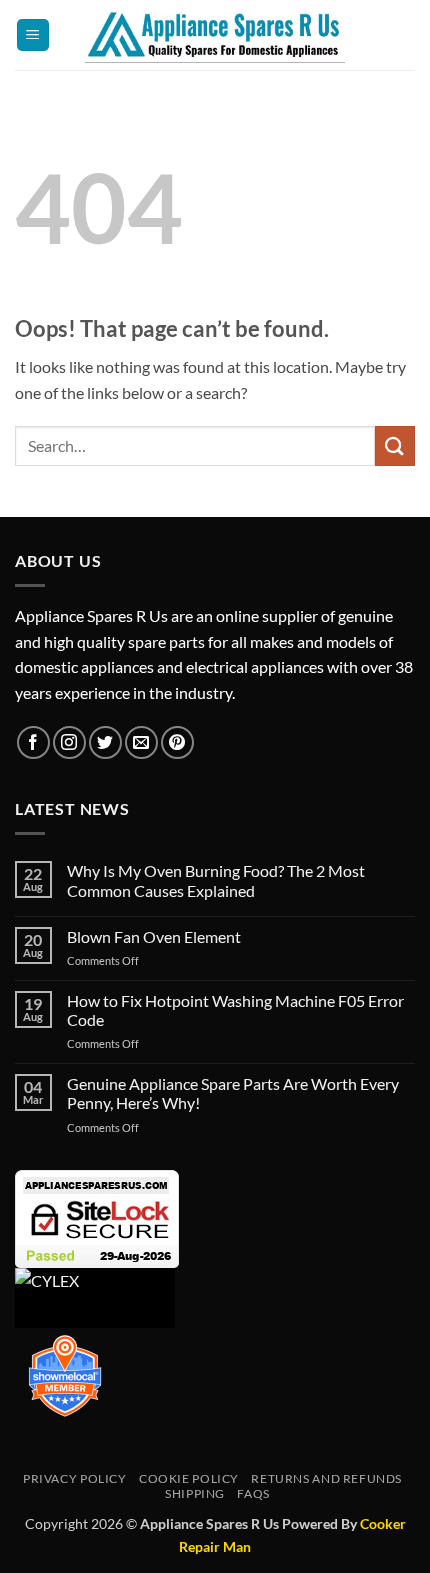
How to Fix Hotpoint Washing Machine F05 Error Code (235, 1010)
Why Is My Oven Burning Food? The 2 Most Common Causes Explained (216, 880)
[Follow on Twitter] (105, 742)
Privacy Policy (75, 1478)
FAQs (253, 1493)
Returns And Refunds (326, 1478)
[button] (33, 35)
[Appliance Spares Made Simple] (215, 35)
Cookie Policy (189, 1478)
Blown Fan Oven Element (154, 936)
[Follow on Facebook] (33, 742)
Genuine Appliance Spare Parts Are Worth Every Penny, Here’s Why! (233, 1093)
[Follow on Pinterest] (177, 742)
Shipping (195, 1493)
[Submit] (395, 445)
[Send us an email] (141, 742)
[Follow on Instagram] (69, 742)
